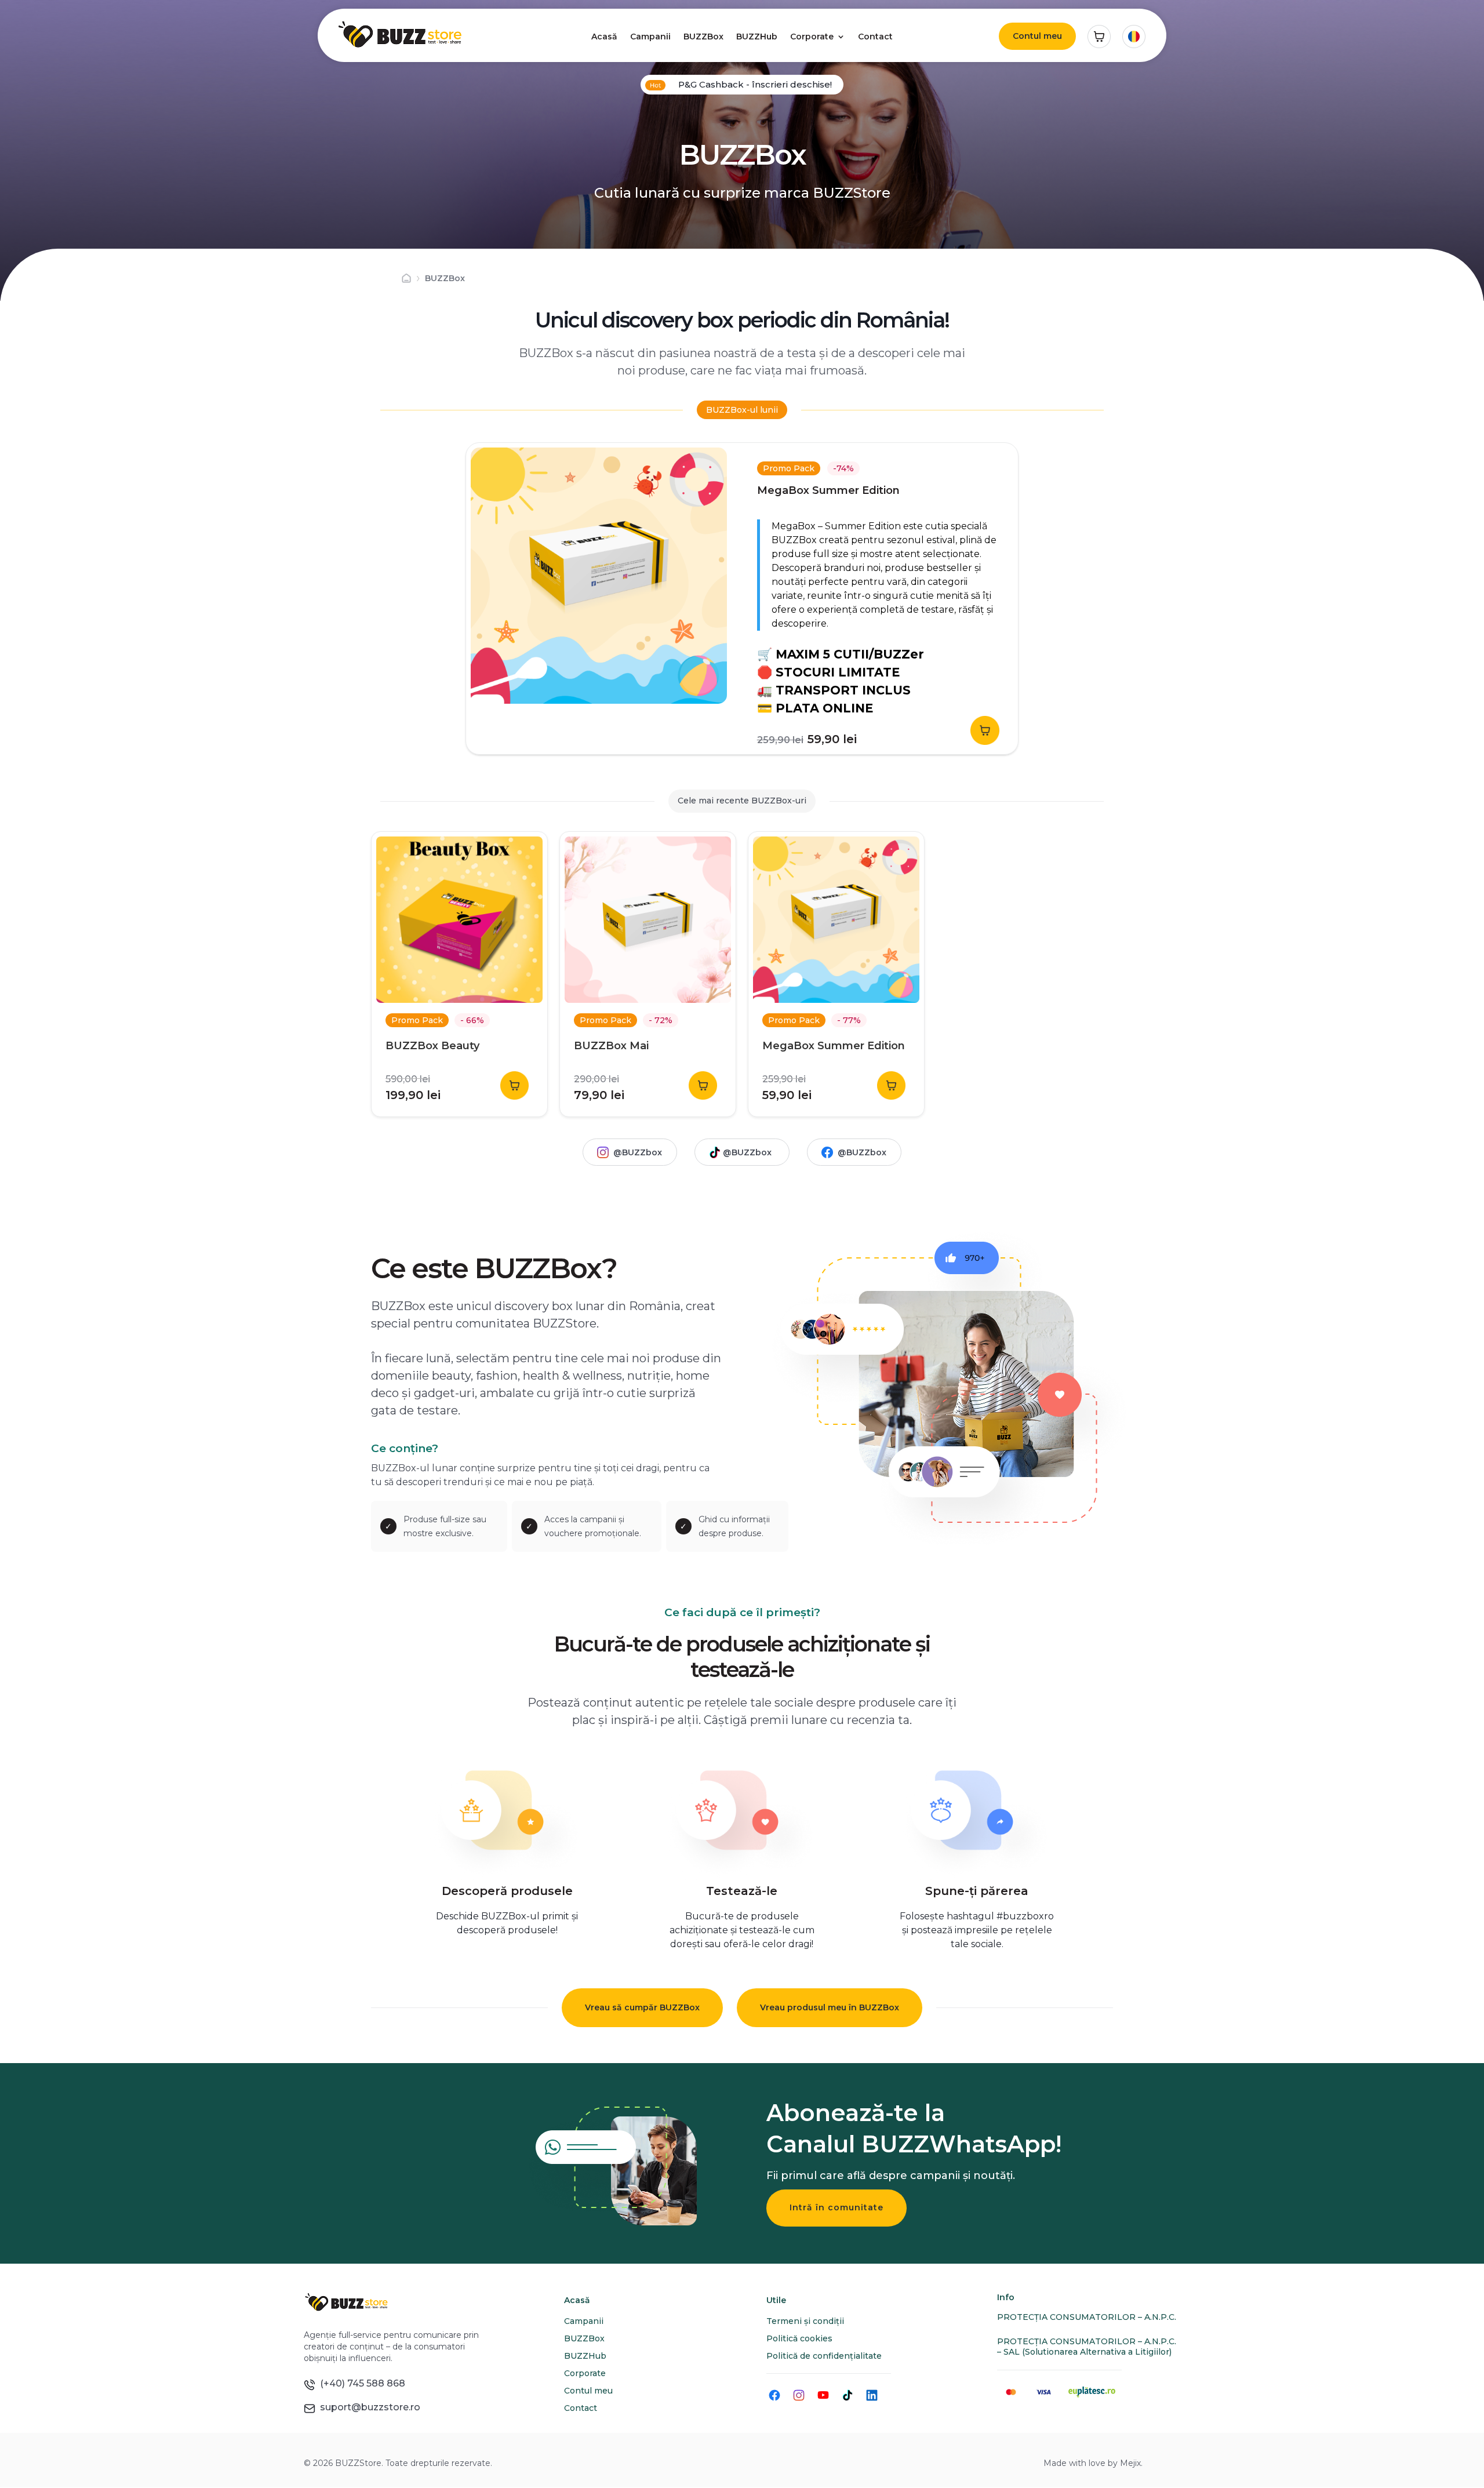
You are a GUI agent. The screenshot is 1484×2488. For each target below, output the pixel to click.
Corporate (812, 37)
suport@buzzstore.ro (368, 2407)
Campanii (650, 37)
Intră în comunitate (836, 2207)
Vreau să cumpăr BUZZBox (642, 2007)
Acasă (604, 37)
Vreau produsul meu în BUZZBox (830, 2007)
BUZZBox (703, 37)
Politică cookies (799, 2338)
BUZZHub (757, 37)
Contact (875, 37)
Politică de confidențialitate (824, 2356)
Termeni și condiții (805, 2321)
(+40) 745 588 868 (360, 2383)
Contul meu (1037, 36)
